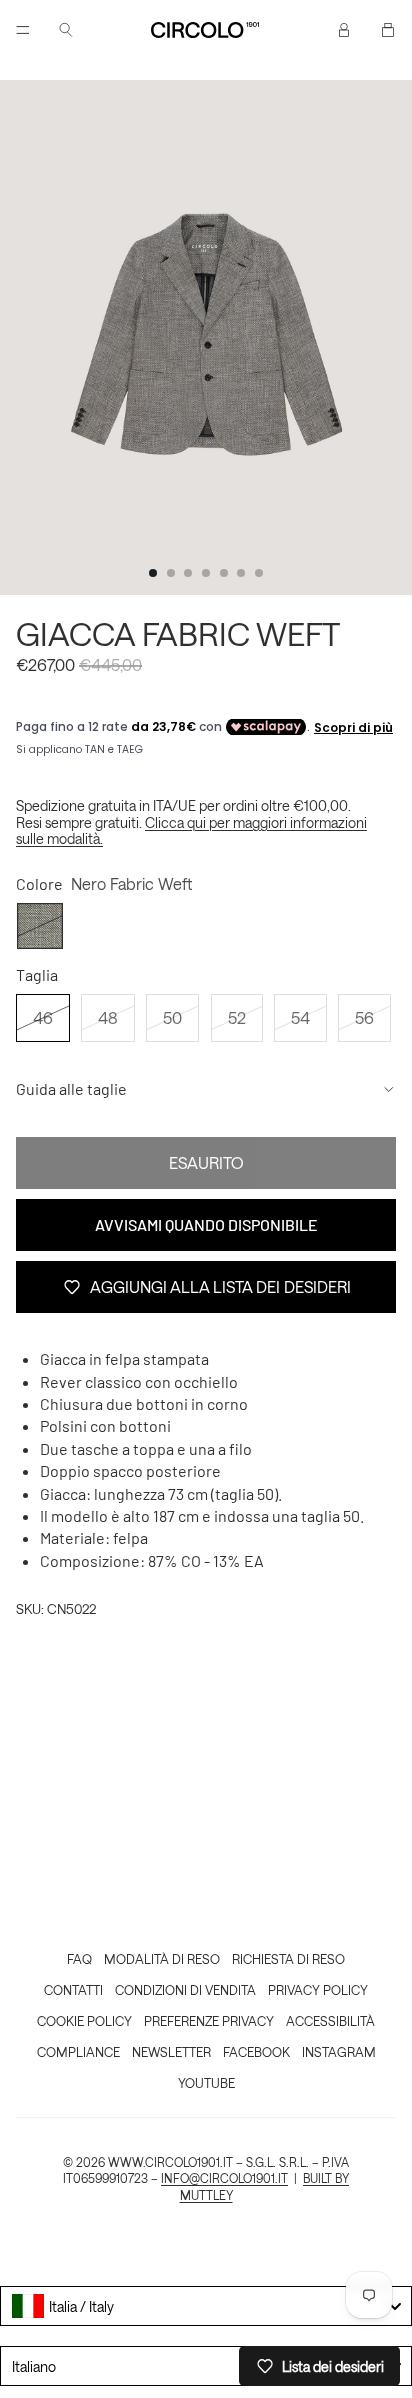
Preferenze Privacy (209, 2020)
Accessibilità (330, 2020)
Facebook (256, 2051)
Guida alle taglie (71, 1088)
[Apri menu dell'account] (344, 30)
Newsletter (171, 2051)
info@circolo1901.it (224, 2178)
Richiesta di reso (288, 1958)
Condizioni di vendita (185, 1989)
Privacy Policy (318, 1989)
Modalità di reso (162, 1958)
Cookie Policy (84, 2020)
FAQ (79, 1958)
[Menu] (23, 30)
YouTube (206, 2082)
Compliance (78, 2051)
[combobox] (206, 2306)
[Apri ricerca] (66, 30)
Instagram (339, 2051)
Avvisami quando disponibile (206, 1224)
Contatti (73, 1989)
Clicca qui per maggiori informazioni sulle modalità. (191, 831)
